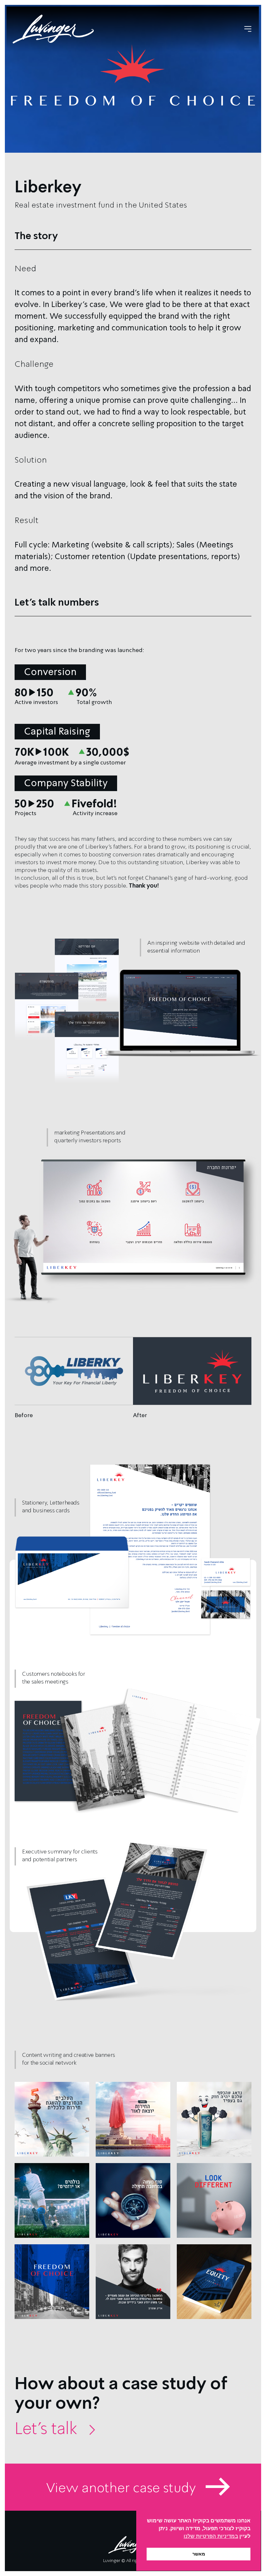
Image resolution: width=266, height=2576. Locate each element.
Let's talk (54, 2428)
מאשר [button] (199, 2554)
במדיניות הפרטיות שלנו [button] (211, 2536)
